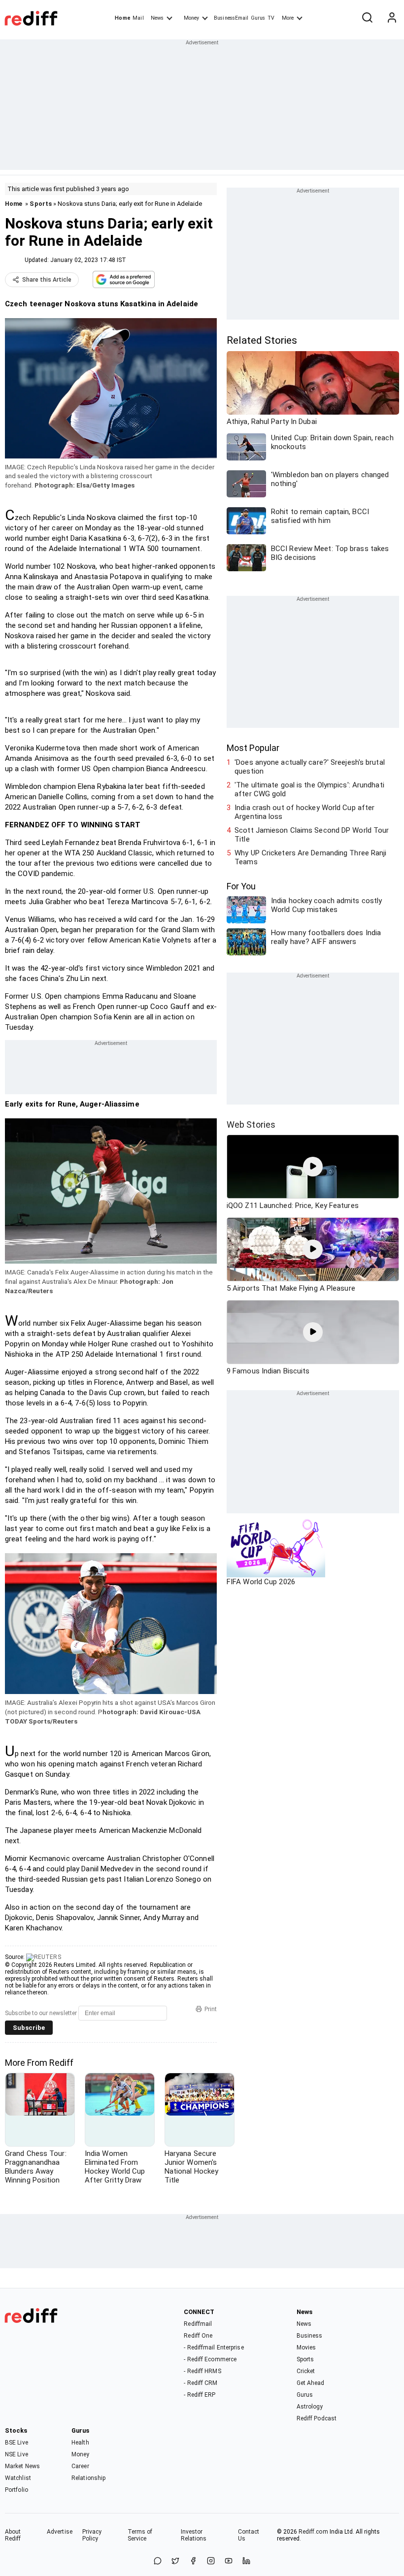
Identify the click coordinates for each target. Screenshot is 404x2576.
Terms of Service (140, 2535)
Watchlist (18, 2478)
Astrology (310, 2407)
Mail (138, 18)
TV (271, 18)
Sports (41, 204)
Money (191, 18)
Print (211, 2009)
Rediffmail (198, 2324)
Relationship (88, 2478)
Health (80, 2443)
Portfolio (17, 2490)
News (157, 18)
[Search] (367, 18)
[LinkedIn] (246, 2561)
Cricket (306, 2371)
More (288, 18)
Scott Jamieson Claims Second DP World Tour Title (312, 835)
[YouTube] (229, 2561)
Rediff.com (313, 2532)
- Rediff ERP (200, 2395)
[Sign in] (392, 18)
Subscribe (29, 2028)
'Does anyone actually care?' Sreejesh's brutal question (310, 767)
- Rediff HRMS (202, 2371)
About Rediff (13, 2535)
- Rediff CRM (201, 2383)
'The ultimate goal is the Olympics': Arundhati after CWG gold (309, 789)
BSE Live (17, 2443)
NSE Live (17, 2454)
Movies (306, 2348)
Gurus (258, 18)
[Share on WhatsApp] (158, 2561)
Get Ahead (311, 2383)
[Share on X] (175, 2561)
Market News (22, 2466)
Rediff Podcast (317, 2418)
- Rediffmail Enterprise (214, 2348)
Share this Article (47, 280)
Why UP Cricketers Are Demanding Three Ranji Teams (310, 857)
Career (80, 2466)
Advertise (60, 2532)
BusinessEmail (231, 18)
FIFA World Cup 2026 (261, 1582)
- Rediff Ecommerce (210, 2359)
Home (122, 18)
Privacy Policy (92, 2535)
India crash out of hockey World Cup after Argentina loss (304, 812)
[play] (313, 1167)
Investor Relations (194, 2535)
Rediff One (198, 2336)
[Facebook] (193, 2561)
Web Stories (251, 1125)
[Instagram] (211, 2561)
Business (310, 2336)
